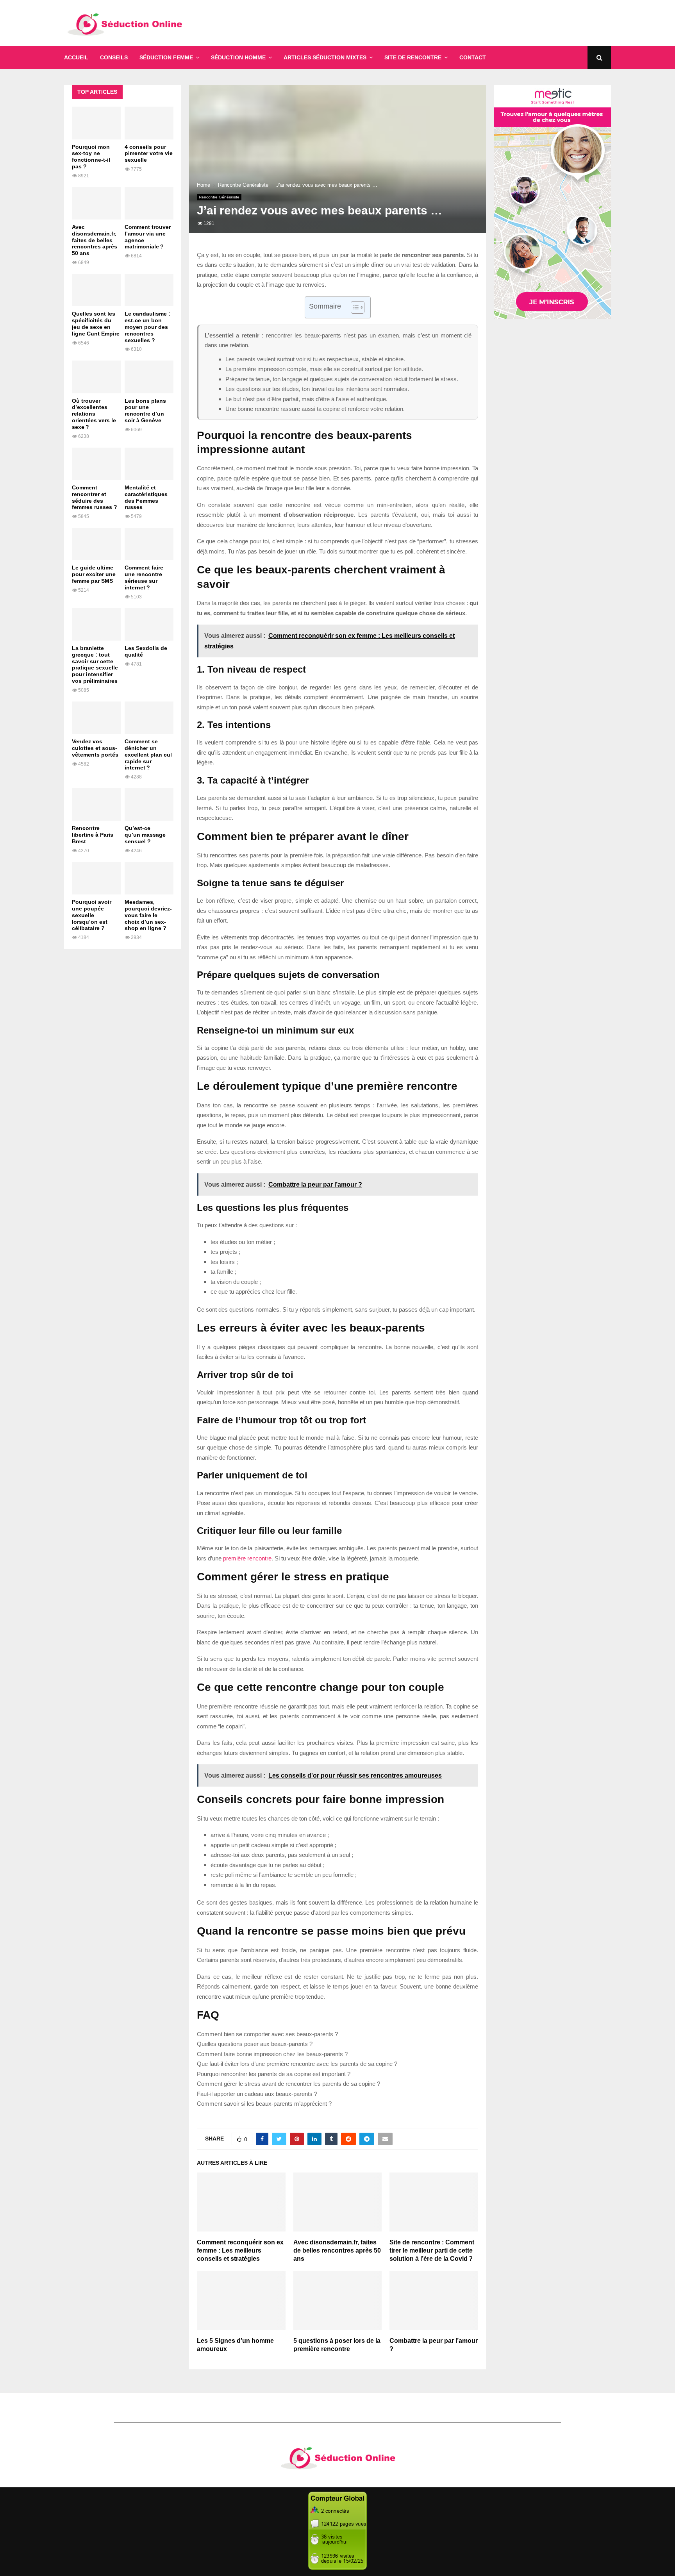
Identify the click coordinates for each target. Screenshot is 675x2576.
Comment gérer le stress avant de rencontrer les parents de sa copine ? (288, 2084)
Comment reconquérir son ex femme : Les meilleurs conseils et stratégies (240, 2250)
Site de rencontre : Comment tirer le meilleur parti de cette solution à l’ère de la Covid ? (432, 2250)
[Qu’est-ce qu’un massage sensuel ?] (149, 804)
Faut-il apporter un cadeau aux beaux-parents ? (257, 2094)
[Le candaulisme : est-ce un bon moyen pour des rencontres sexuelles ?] (149, 290)
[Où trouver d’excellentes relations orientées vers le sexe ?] (96, 377)
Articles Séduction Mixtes (325, 57)
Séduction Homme (238, 57)
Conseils (114, 57)
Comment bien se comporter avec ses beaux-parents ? (267, 2034)
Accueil (76, 57)
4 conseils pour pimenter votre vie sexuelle (149, 154)
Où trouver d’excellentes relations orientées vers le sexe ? (94, 414)
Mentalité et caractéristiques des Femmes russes (146, 497)
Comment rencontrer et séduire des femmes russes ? (95, 497)
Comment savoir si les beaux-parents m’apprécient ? (264, 2104)
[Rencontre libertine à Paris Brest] (96, 804)
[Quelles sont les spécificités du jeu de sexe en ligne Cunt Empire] (96, 290)
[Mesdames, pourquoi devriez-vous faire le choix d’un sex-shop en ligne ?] (149, 878)
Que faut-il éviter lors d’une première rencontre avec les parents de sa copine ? (297, 2064)
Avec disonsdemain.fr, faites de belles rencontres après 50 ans (337, 2250)
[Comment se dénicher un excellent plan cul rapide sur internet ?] (149, 718)
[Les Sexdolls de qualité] (149, 624)
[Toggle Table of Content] (354, 307)
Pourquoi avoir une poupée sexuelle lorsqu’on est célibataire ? (92, 915)
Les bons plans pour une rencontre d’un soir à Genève (145, 411)
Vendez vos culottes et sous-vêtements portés (95, 748)
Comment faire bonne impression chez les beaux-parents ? (272, 2054)
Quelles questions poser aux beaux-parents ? (255, 2044)
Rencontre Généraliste (219, 197)
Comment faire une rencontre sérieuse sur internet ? (144, 577)
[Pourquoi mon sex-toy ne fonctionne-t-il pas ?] (96, 123)
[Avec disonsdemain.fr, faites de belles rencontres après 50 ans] (96, 203)
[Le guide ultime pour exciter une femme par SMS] (96, 544)
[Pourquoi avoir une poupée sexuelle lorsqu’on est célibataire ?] (96, 878)
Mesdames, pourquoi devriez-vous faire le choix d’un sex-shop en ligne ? (148, 915)
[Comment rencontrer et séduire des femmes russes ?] (96, 464)
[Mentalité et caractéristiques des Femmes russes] (149, 464)
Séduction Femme (166, 57)
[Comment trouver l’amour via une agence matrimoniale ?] (149, 203)
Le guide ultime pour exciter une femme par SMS (94, 574)
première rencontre (247, 1558)
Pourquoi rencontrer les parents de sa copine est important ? (274, 2074)
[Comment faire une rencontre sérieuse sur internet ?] (149, 544)
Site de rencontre (413, 57)
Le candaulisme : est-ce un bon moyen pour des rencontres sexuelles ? (147, 327)
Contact (473, 57)
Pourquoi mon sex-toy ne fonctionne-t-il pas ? (91, 157)
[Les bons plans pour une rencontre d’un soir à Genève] (149, 377)
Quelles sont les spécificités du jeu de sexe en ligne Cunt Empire (96, 323)
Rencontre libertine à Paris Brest (93, 835)
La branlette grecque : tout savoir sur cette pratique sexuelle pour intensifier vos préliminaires (95, 664)
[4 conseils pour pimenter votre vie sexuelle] (149, 123)
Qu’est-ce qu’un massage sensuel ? (145, 835)
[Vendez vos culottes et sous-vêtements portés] (96, 718)
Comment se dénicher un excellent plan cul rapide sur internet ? (148, 754)
